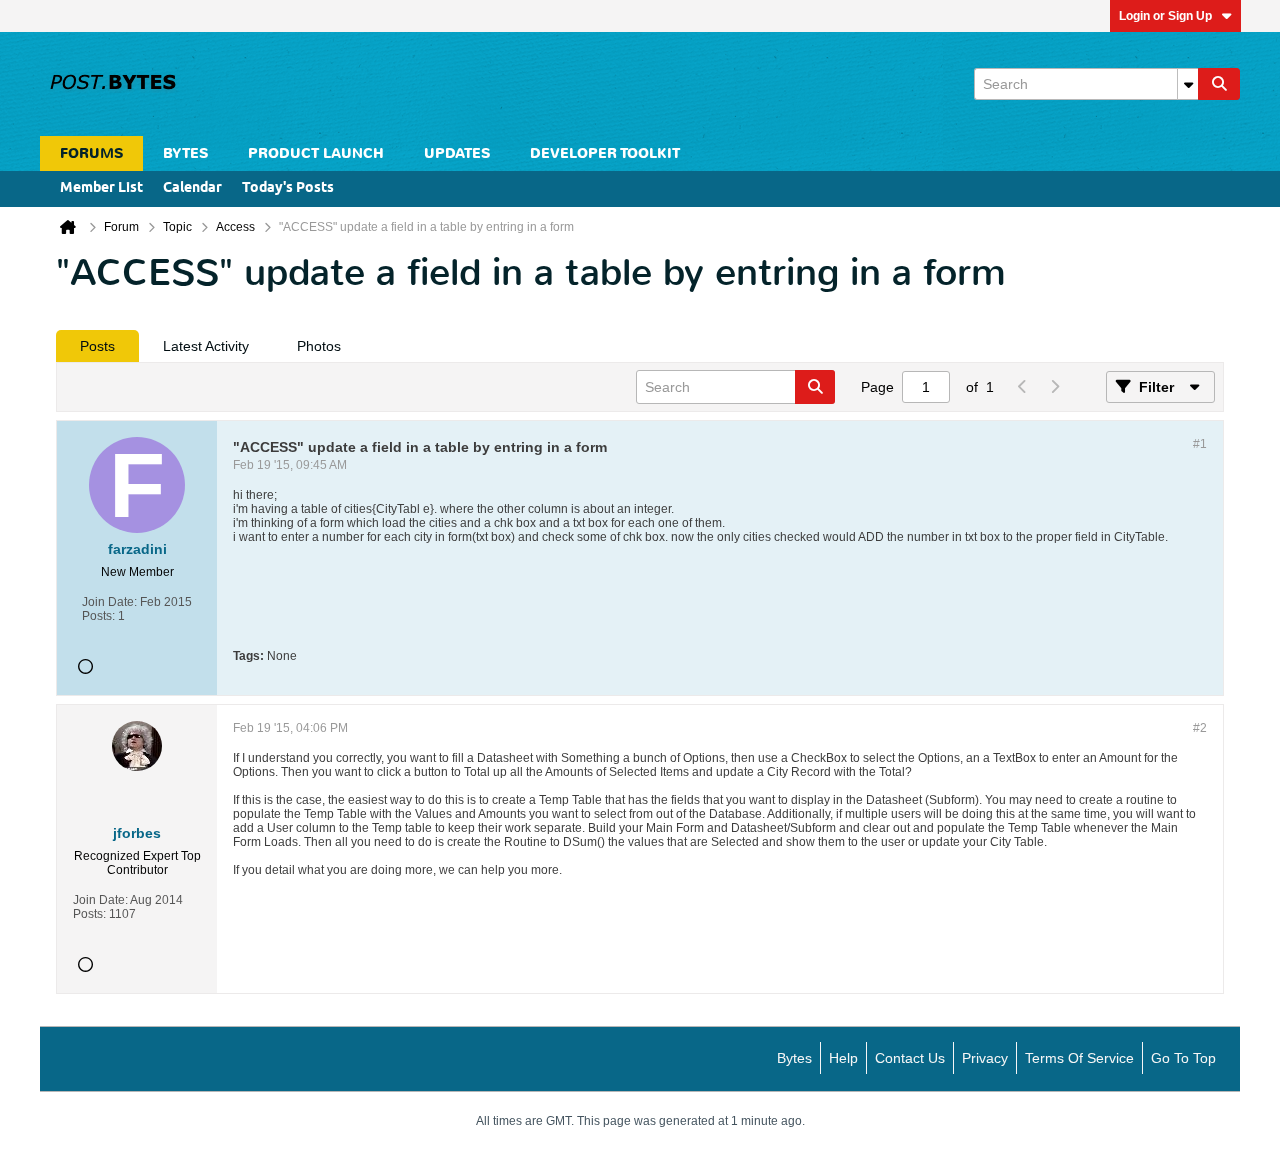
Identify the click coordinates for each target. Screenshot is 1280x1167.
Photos (319, 346)
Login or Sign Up (1165, 16)
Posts (97, 346)
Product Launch (316, 153)
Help (843, 1058)
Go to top (1183, 1058)
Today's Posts (288, 188)
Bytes (794, 1058)
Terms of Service (1079, 1058)
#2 (1200, 728)
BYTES (185, 153)
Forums (91, 153)
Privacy (985, 1058)
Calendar (192, 188)
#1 (1200, 444)
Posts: (98, 616)
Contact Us (910, 1058)
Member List (101, 188)
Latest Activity (206, 346)
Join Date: (109, 602)
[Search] (1219, 84)
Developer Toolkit (605, 153)
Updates (457, 153)
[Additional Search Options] (1188, 84)
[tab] (97, 346)
